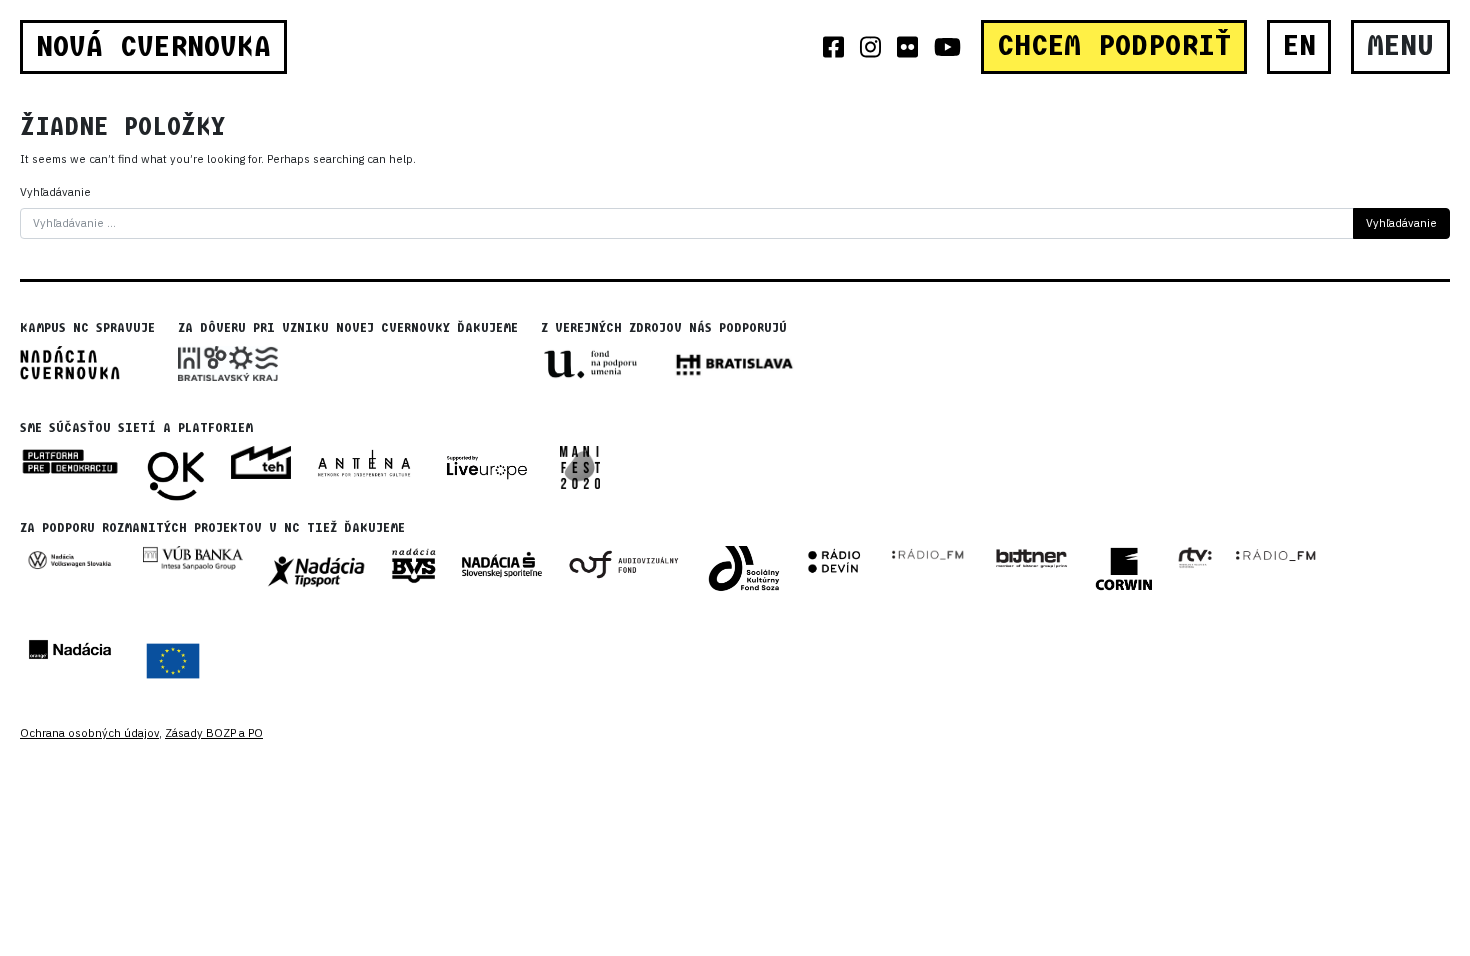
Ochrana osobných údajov (89, 733)
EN (1299, 46)
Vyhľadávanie (55, 192)
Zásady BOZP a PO (214, 733)
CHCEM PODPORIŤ (1114, 46)
